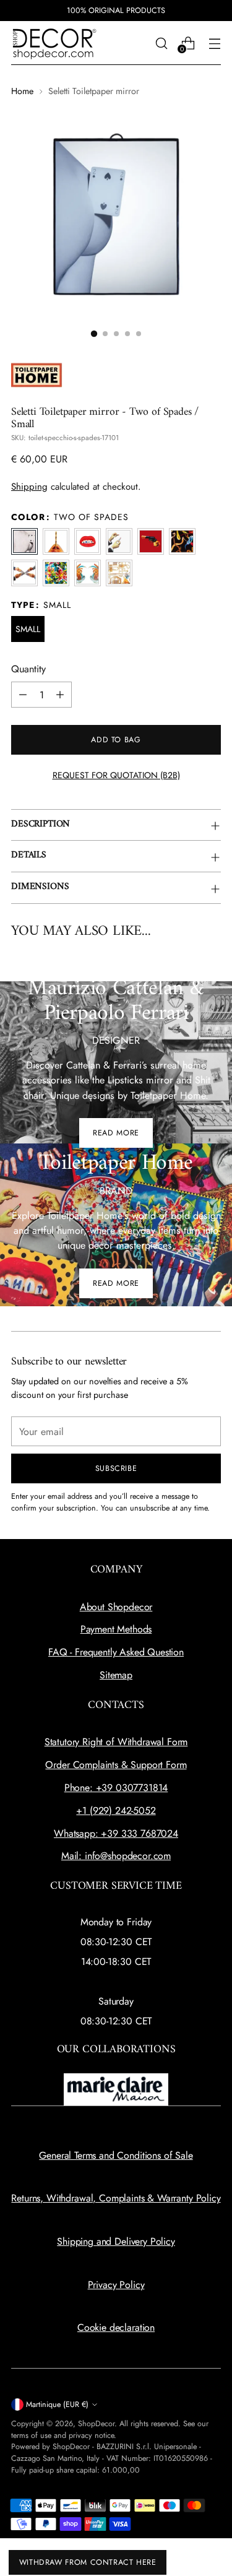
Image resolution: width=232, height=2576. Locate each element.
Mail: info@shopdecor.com (116, 1856)
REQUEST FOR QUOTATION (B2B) (116, 775)
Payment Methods (116, 1629)
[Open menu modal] (214, 43)
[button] (93, 333)
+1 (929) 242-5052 (116, 1811)
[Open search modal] (161, 43)
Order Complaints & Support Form (116, 1765)
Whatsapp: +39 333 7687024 (116, 1833)
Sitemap (116, 1675)
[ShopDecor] (54, 43)
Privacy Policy (116, 2285)
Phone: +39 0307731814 (116, 1788)
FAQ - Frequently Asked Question (116, 1652)
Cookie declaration (116, 2327)
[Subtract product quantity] (23, 695)
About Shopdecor (116, 1607)
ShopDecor (96, 2424)
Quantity (28, 669)
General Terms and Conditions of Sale (116, 2155)
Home (22, 91)
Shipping (29, 487)
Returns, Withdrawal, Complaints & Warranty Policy (116, 2198)
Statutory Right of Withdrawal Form (116, 1742)
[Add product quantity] (60, 695)
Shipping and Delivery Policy (116, 2241)
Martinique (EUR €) (57, 2405)
